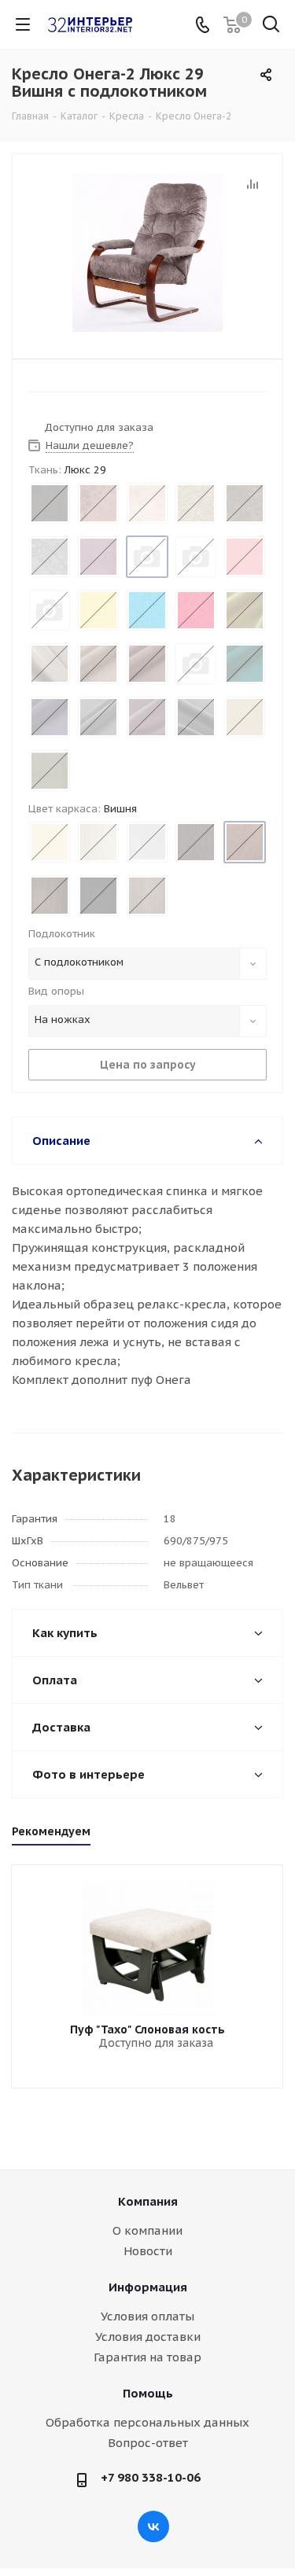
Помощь (148, 2393)
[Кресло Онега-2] (147, 253)
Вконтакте (153, 2526)
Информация (148, 2287)
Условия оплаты (147, 2316)
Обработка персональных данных (147, 2422)
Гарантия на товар (147, 2357)
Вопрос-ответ (148, 2443)
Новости (148, 2251)
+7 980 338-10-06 (151, 2477)
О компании (147, 2230)
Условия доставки (148, 2337)
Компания (148, 2201)
